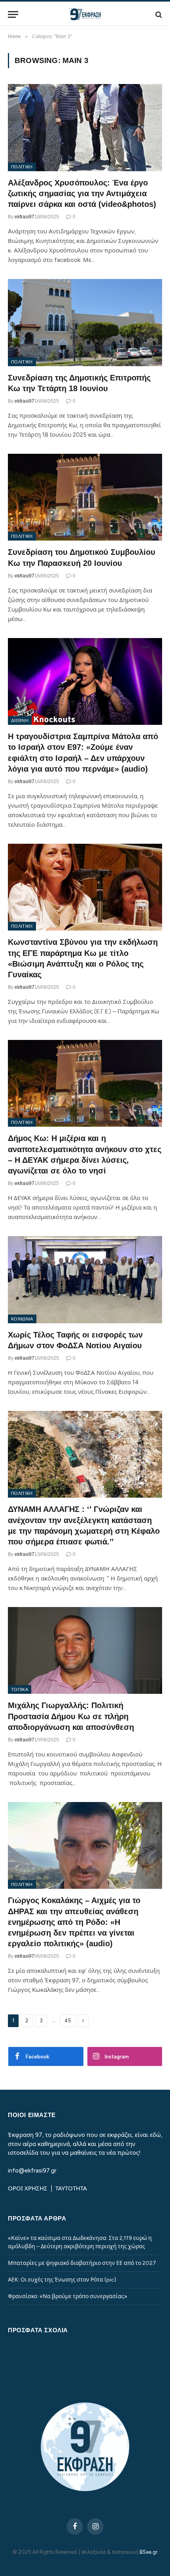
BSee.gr (148, 2552)
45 (68, 2021)
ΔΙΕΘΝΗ (20, 720)
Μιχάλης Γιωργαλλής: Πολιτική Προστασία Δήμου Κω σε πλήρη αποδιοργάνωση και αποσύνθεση (71, 1716)
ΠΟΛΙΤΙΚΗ (22, 167)
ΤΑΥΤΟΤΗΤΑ (71, 2188)
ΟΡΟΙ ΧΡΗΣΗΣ (28, 2188)
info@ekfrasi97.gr (32, 2171)
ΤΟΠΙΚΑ (20, 1689)
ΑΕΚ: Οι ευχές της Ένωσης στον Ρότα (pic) (62, 2280)
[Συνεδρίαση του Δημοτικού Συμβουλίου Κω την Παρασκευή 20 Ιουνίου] (85, 497)
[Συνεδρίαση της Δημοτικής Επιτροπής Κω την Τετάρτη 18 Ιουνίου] (85, 322)
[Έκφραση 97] (85, 14)
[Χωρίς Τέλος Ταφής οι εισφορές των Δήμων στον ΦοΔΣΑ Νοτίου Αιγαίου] (85, 1279)
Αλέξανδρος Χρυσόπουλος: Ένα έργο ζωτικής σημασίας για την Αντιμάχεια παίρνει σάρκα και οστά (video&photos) (82, 193)
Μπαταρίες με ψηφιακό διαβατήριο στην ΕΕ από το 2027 (82, 2263)
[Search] (158, 14)
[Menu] (13, 14)
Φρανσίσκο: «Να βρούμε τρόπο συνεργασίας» (68, 2296)
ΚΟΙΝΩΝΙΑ (22, 1319)
